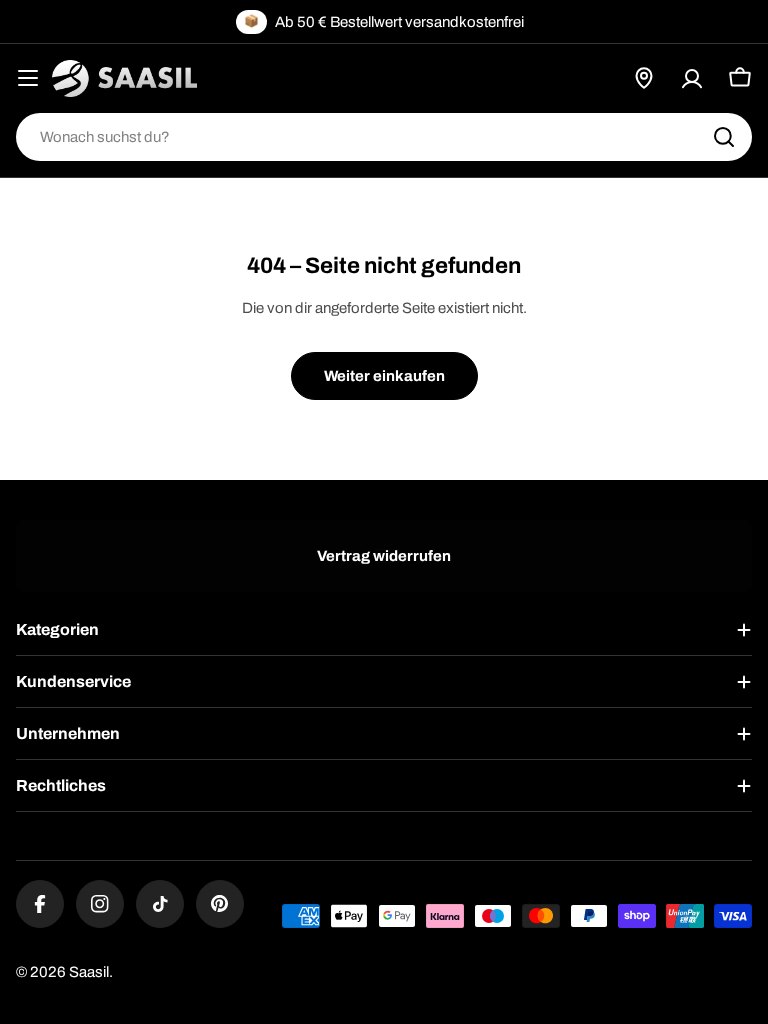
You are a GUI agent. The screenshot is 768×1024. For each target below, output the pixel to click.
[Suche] (724, 137)
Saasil (89, 972)
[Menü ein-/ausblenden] (28, 78)
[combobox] (384, 137)
